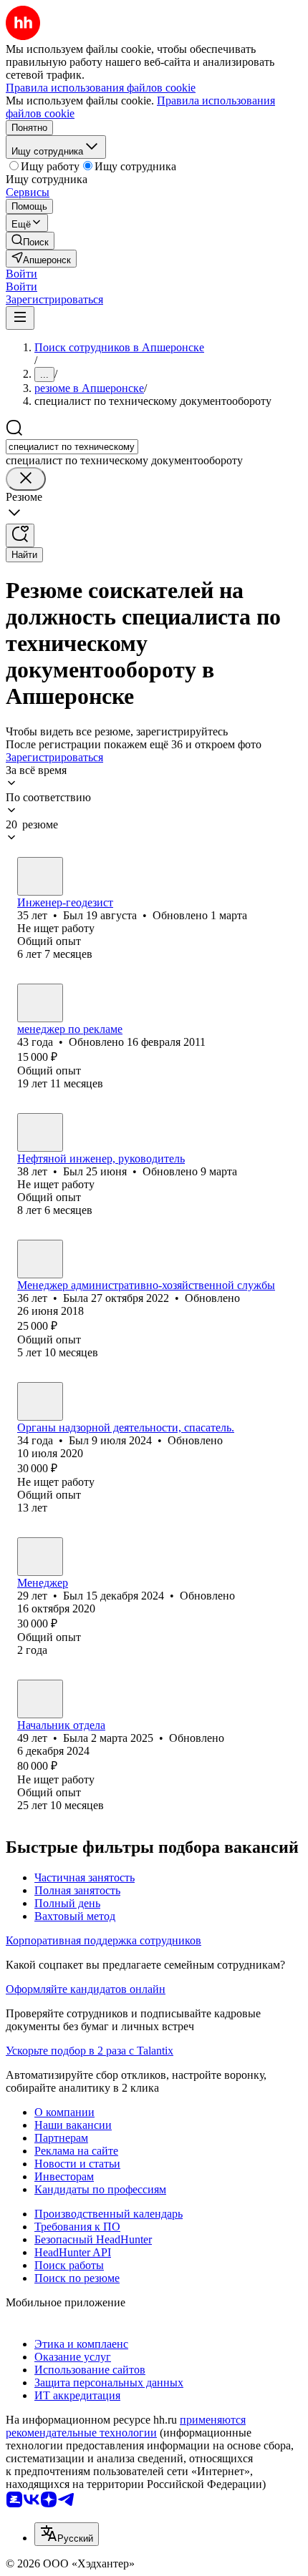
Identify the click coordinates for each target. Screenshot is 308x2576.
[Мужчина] (40, 876)
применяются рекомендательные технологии (126, 2426)
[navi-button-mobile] (20, 318)
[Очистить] (26, 479)
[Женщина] (40, 1259)
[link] (30, 241)
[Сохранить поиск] (20, 535)
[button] (21, 274)
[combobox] (72, 447)
